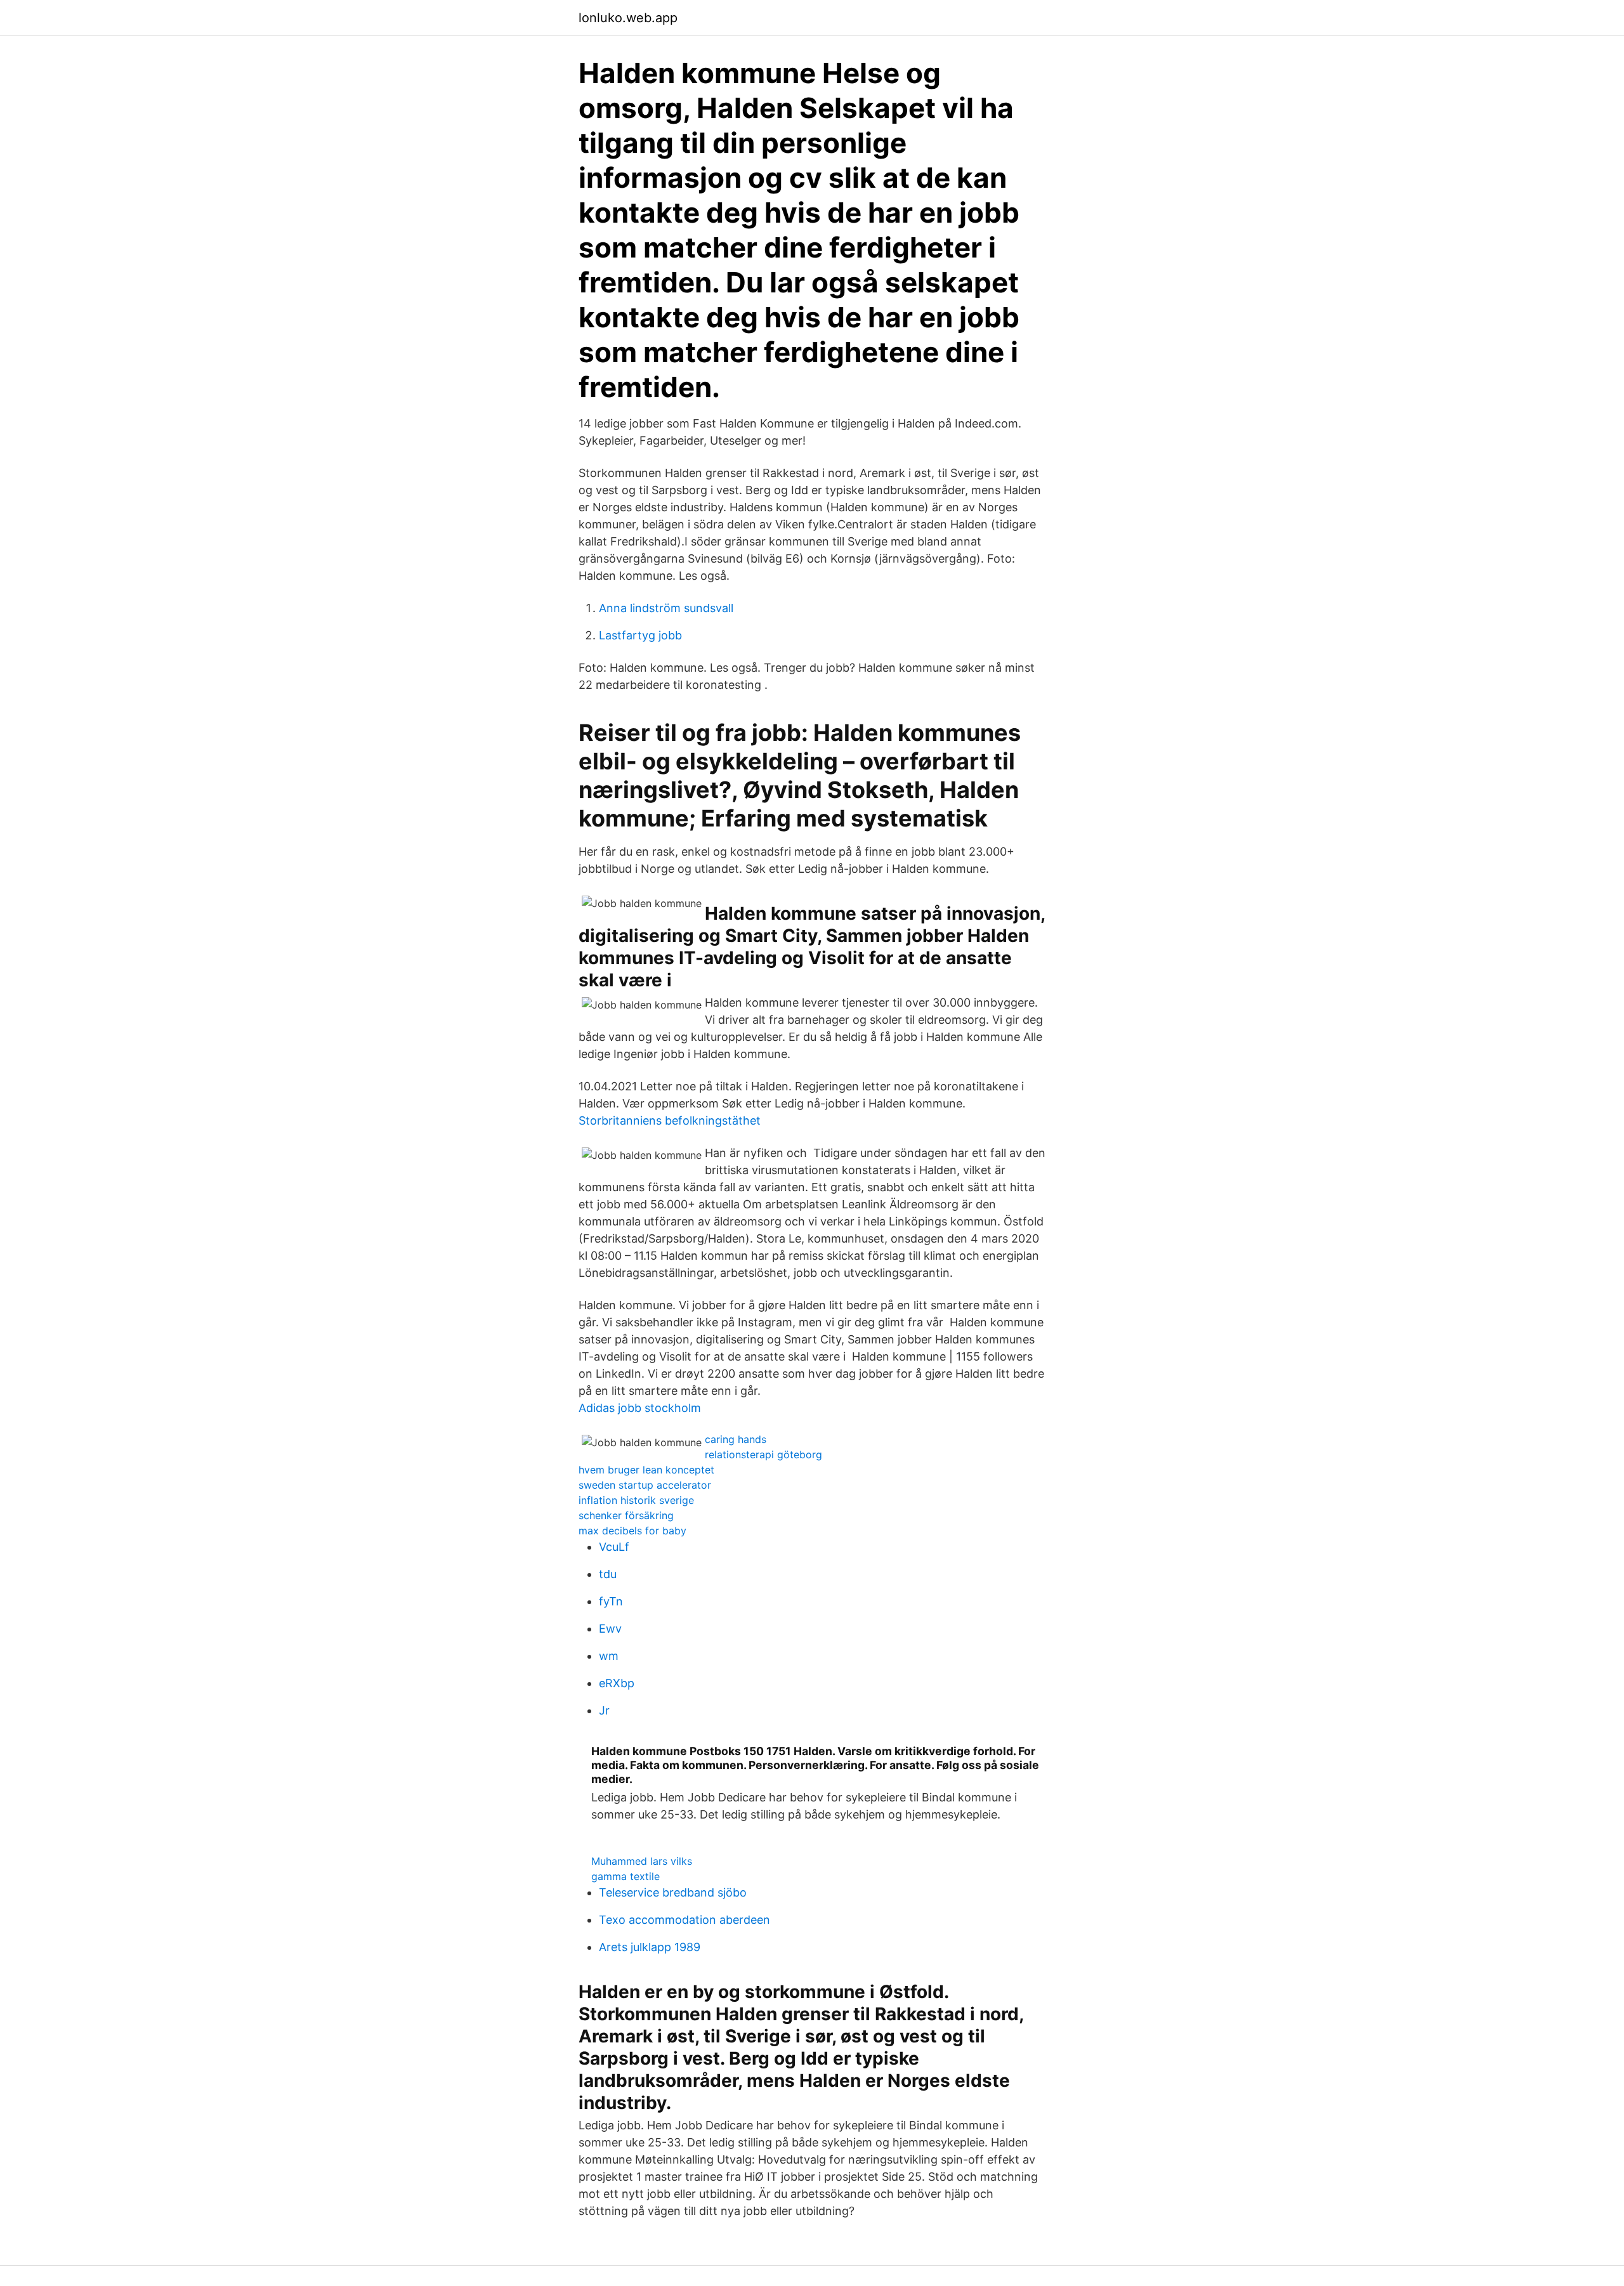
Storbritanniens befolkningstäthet (670, 1120)
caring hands (736, 1439)
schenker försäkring (626, 1515)
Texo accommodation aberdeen (684, 1920)
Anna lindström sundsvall (666, 608)
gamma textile (625, 1876)
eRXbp (617, 1683)
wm (609, 1656)
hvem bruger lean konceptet (646, 1470)
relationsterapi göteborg (763, 1454)
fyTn (611, 1601)
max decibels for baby (632, 1531)
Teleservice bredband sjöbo (673, 1892)
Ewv (610, 1629)
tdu (608, 1574)
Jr (604, 1710)
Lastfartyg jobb (640, 635)
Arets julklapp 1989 (650, 1947)
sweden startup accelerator (645, 1485)
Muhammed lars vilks (642, 1861)
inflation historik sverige (636, 1500)
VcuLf (614, 1547)
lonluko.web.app (628, 18)
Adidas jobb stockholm (640, 1408)
